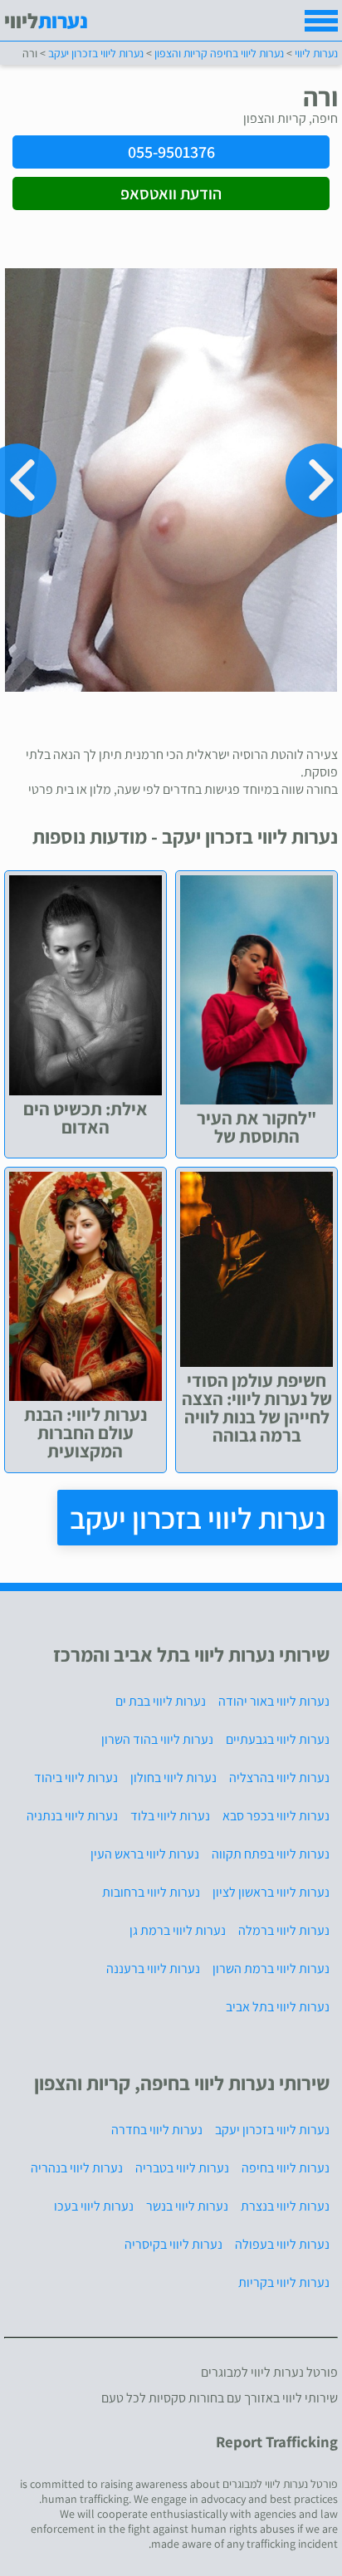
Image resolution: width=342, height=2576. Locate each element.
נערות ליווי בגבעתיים (278, 1739)
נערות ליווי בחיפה (286, 2168)
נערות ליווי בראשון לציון (271, 1892)
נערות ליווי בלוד (170, 1816)
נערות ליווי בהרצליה (279, 1778)
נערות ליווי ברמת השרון (271, 1969)
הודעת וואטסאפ (171, 193)
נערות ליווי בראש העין (145, 1854)
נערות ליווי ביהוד (76, 1778)
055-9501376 (171, 152)
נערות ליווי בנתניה (72, 1816)
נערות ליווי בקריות (284, 2282)
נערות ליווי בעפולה (282, 2244)
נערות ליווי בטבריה (182, 2168)
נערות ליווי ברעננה (153, 1969)
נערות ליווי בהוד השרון (157, 1739)
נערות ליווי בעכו (94, 2206)
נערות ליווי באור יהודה (274, 1701)
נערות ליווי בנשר (187, 2206)
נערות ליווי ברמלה (284, 1930)
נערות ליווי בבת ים (161, 1701)
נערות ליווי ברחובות (151, 1892)
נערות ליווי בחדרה (157, 2130)
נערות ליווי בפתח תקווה (271, 1854)
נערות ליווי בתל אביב (278, 2007)
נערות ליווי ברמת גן (178, 1930)
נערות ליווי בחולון (173, 1778)
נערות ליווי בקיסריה (173, 2244)
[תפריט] (321, 21)
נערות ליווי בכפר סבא (276, 1816)
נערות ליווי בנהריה (77, 2168)
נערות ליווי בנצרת (285, 2206)
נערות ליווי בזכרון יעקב (198, 1518)
